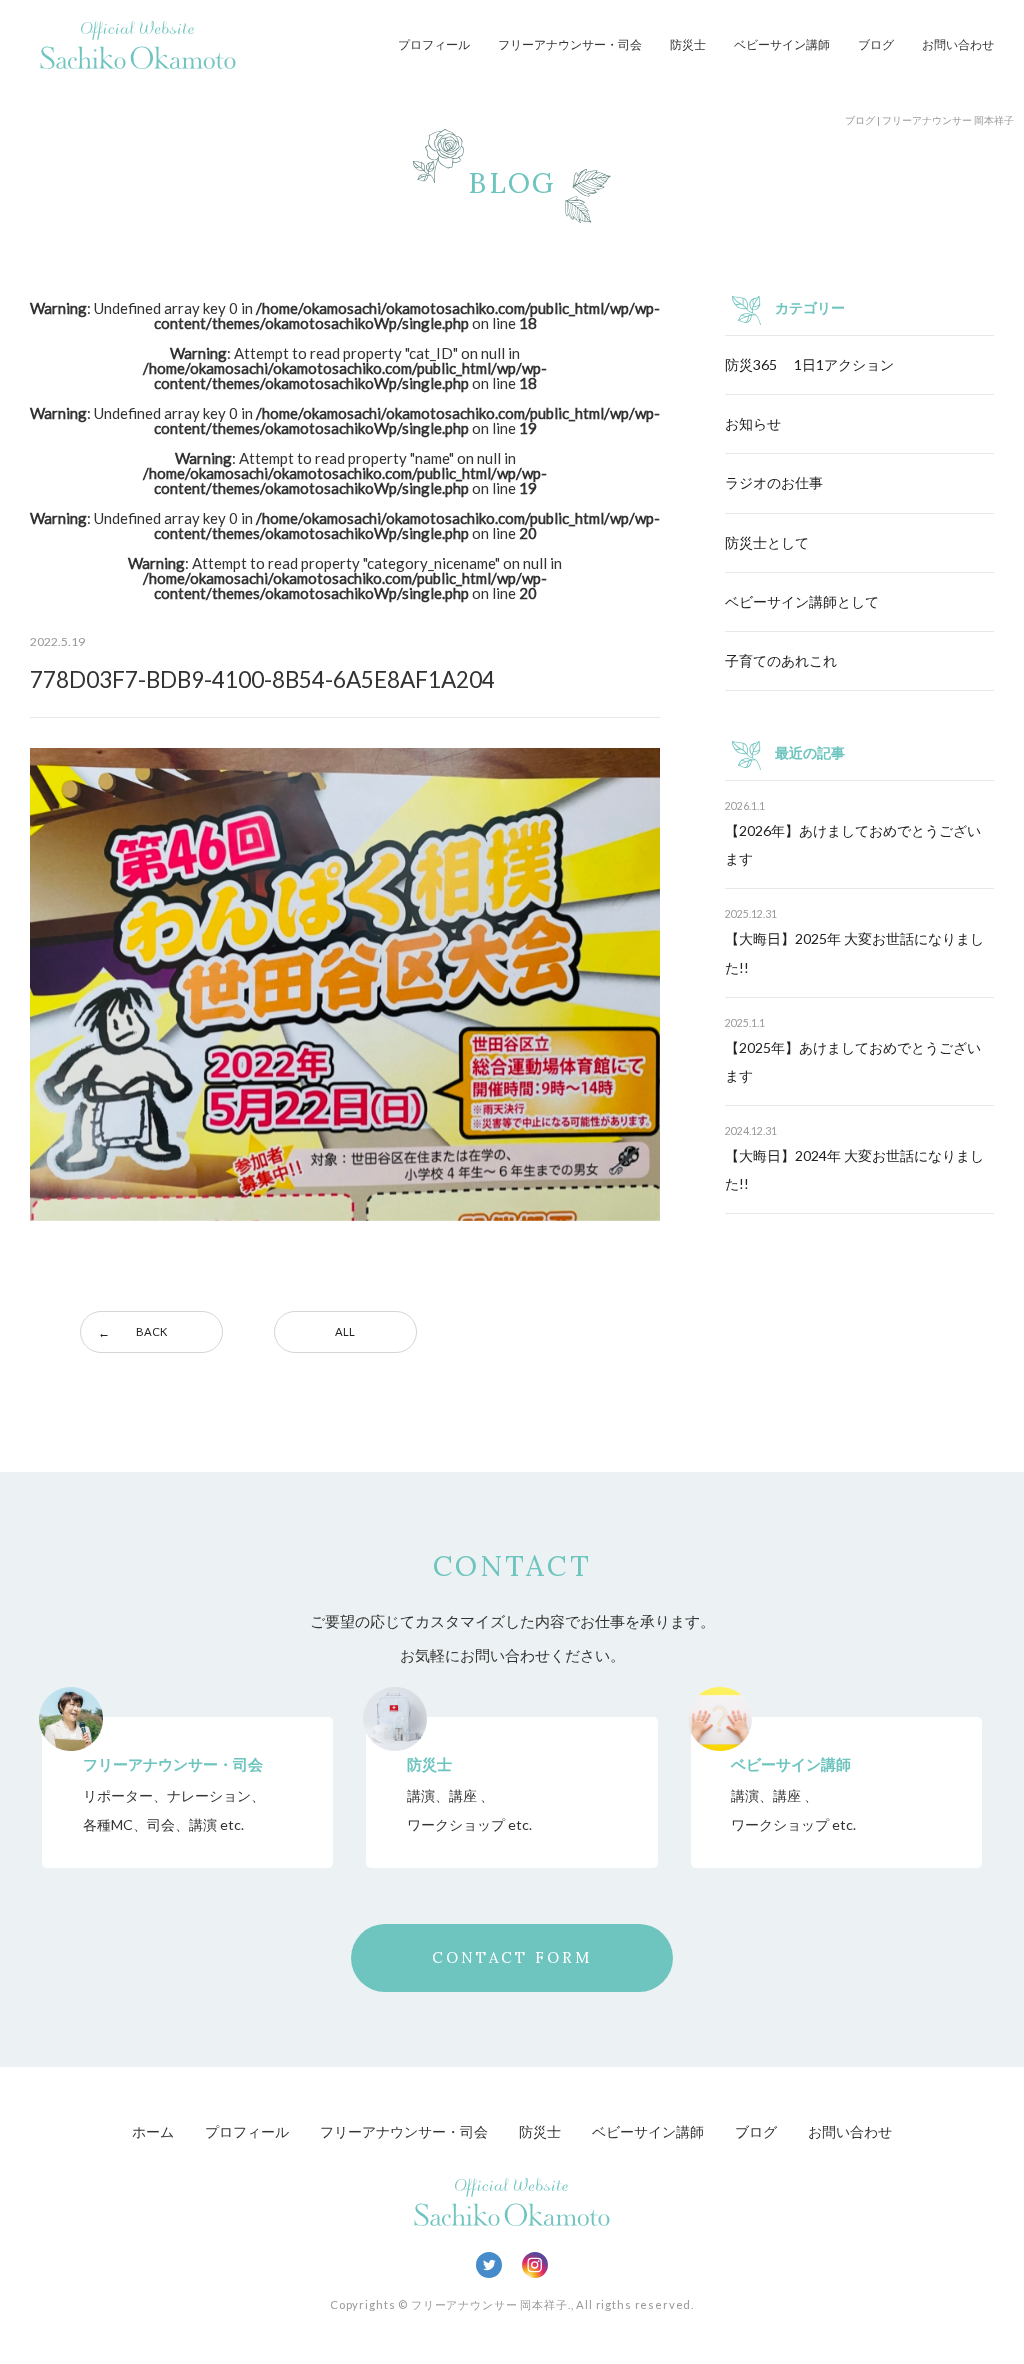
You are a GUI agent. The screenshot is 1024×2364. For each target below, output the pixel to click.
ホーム (153, 2131)
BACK (151, 1331)
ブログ (876, 44)
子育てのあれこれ (781, 660)
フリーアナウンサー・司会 (570, 44)
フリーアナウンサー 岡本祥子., (492, 2304)
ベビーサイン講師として (802, 601)
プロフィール (434, 44)
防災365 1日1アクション (809, 364)
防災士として (767, 542)
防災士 (688, 44)
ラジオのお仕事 (774, 482)
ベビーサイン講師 (782, 44)
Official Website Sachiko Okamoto (138, 45)
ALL (345, 1331)
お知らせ (753, 423)
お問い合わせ (958, 44)
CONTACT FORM (512, 1957)
